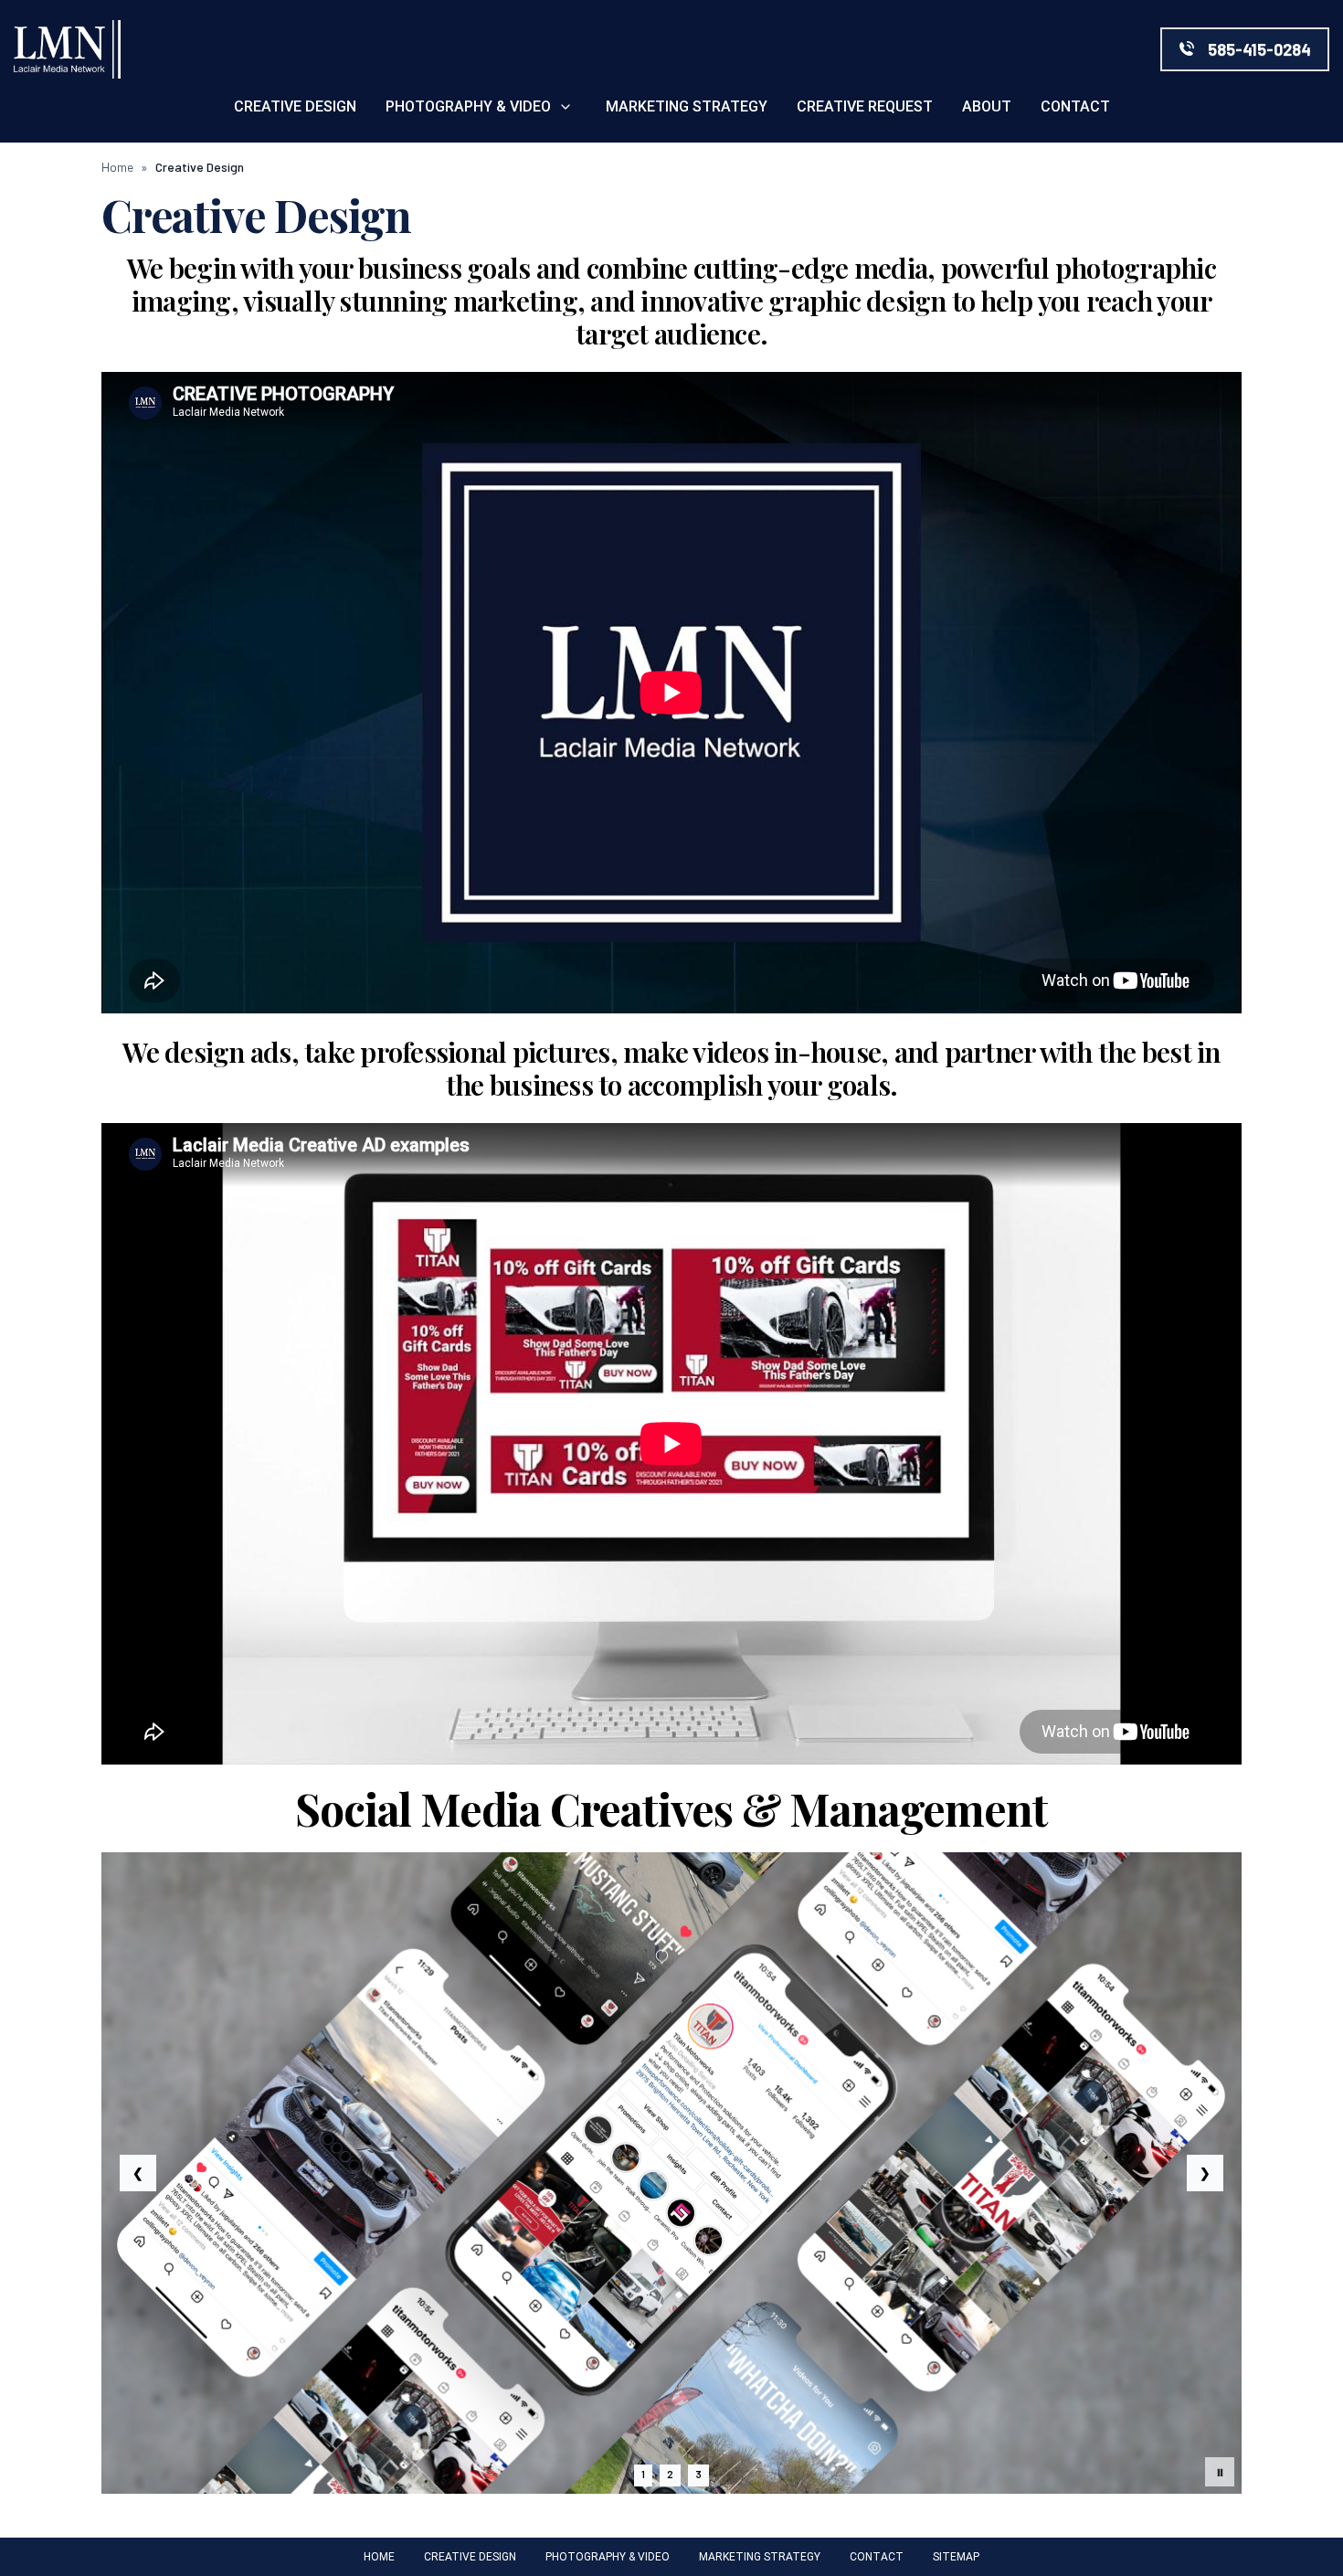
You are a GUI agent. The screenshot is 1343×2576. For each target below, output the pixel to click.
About (987, 106)
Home (117, 167)
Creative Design (295, 106)
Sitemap (956, 2557)
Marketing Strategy (687, 106)
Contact (1075, 106)
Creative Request (865, 106)
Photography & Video (468, 106)
